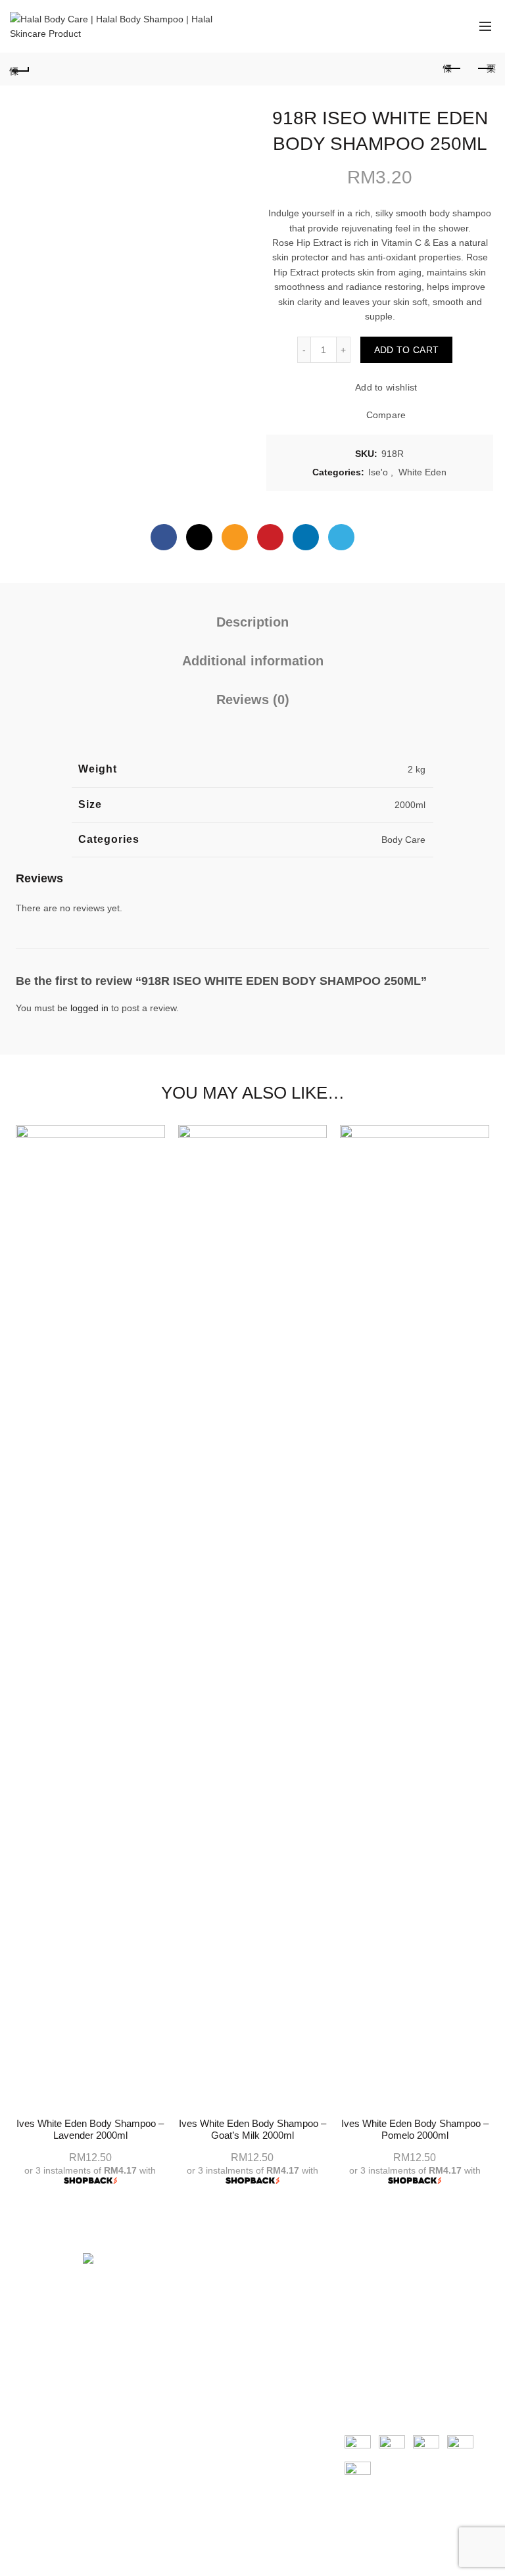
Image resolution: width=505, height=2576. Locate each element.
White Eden (422, 472)
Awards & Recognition (226, 2289)
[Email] (235, 537)
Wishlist (433, 20)
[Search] (395, 26)
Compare (386, 416)
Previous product (452, 69)
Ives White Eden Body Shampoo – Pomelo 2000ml (415, 2129)
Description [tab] (252, 622)
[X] (199, 537)
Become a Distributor (224, 2336)
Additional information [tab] (253, 661)
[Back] (20, 69)
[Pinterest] (270, 537)
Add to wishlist (386, 388)
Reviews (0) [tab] (253, 700)
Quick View (484, 1182)
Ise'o (378, 472)
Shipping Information (388, 2289)
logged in (89, 1008)
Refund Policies (377, 2308)
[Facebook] (164, 537)
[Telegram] (341, 537)
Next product (485, 69)
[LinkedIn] (306, 537)
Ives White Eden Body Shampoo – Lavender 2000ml (90, 2129)
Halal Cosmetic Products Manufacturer (231, 2312)
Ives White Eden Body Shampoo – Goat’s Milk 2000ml (252, 2129)
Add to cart (406, 350)
